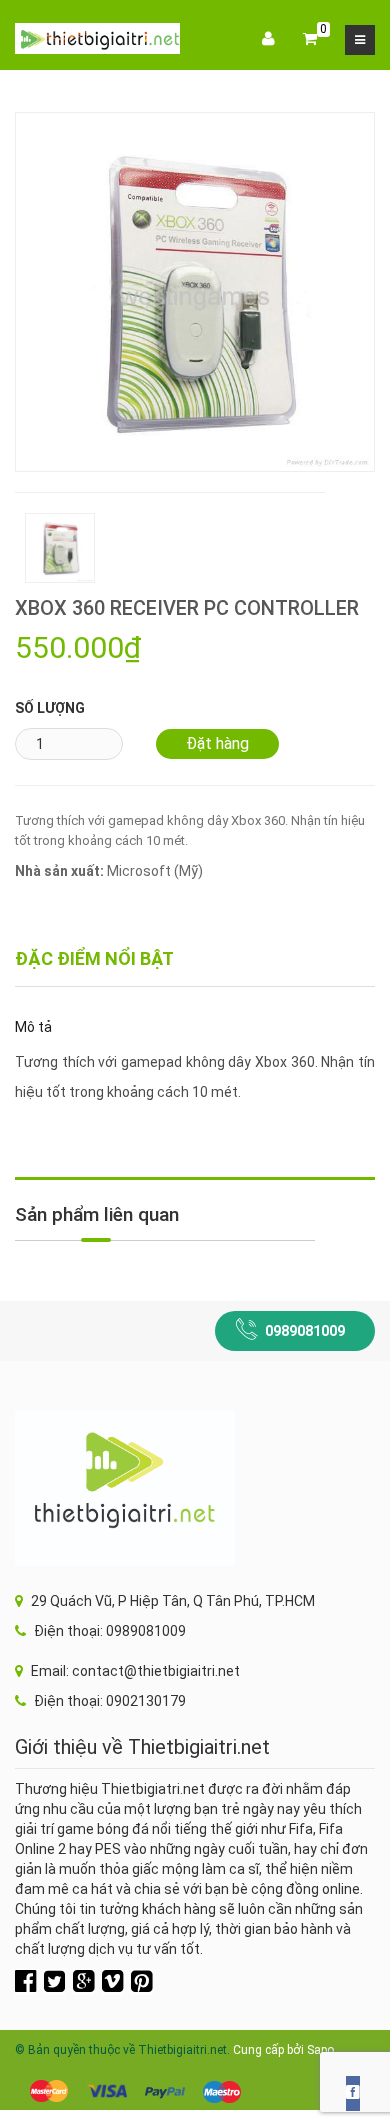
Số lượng (50, 708)
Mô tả (33, 1027)
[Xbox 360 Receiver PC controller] (195, 291)
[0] (310, 40)
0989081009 (305, 1331)
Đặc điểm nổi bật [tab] (94, 958)
